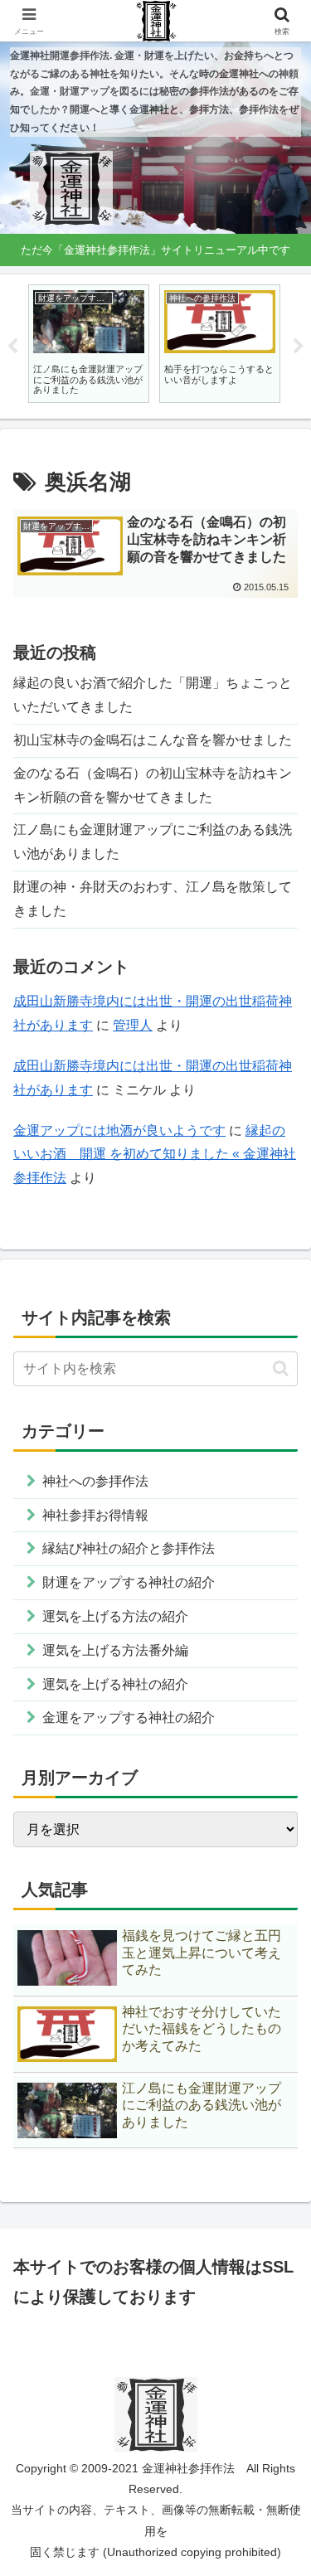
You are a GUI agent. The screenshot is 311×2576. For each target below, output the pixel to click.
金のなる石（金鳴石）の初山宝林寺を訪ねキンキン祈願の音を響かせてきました (153, 785)
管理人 (133, 1025)
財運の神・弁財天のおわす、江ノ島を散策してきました (153, 899)
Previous (12, 347)
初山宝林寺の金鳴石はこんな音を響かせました (153, 740)
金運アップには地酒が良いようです (119, 1130)
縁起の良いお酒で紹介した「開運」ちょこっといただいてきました (153, 695)
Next (299, 347)
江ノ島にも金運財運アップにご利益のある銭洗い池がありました (153, 842)
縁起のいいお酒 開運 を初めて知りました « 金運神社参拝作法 (155, 1155)
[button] (281, 1368)
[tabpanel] (89, 344)
